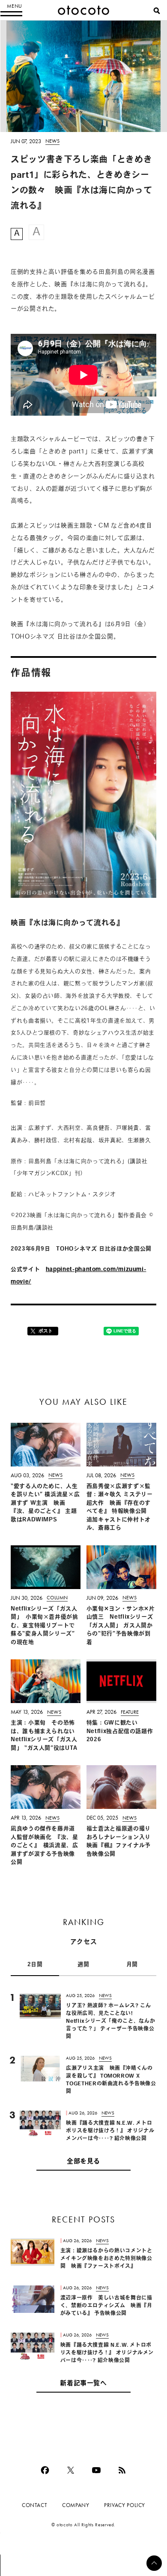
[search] (157, 11)
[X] (71, 2470)
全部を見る (83, 2162)
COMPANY (76, 2505)
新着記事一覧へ (83, 2384)
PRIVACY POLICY (125, 2505)
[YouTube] (96, 2470)
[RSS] (122, 2470)
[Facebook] (45, 2470)
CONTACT (34, 2505)
